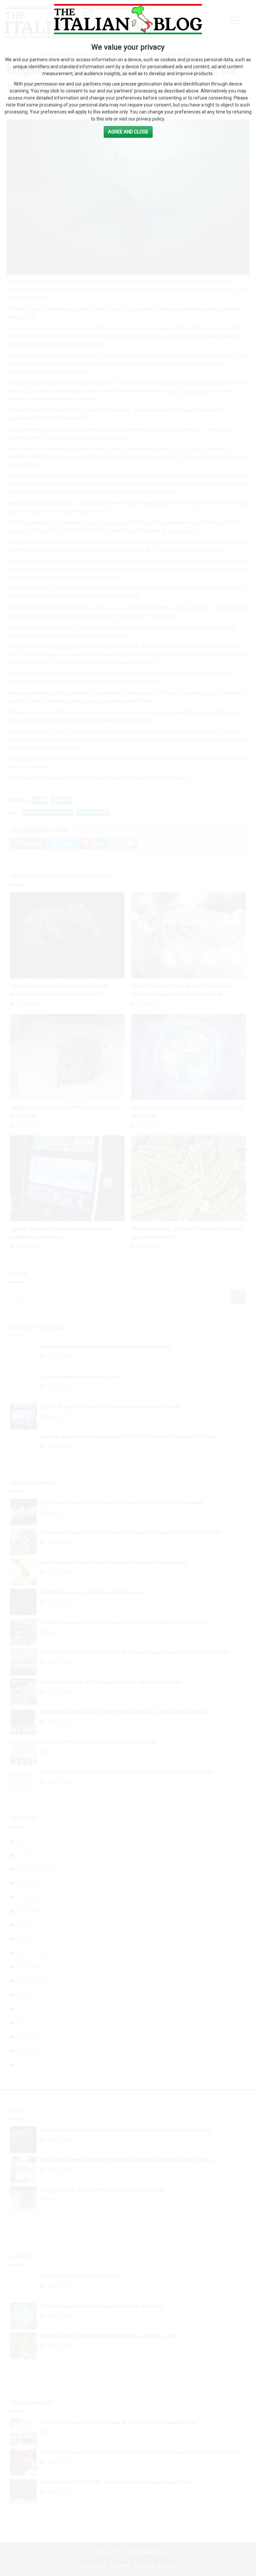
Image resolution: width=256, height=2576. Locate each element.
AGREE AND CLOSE (128, 132)
